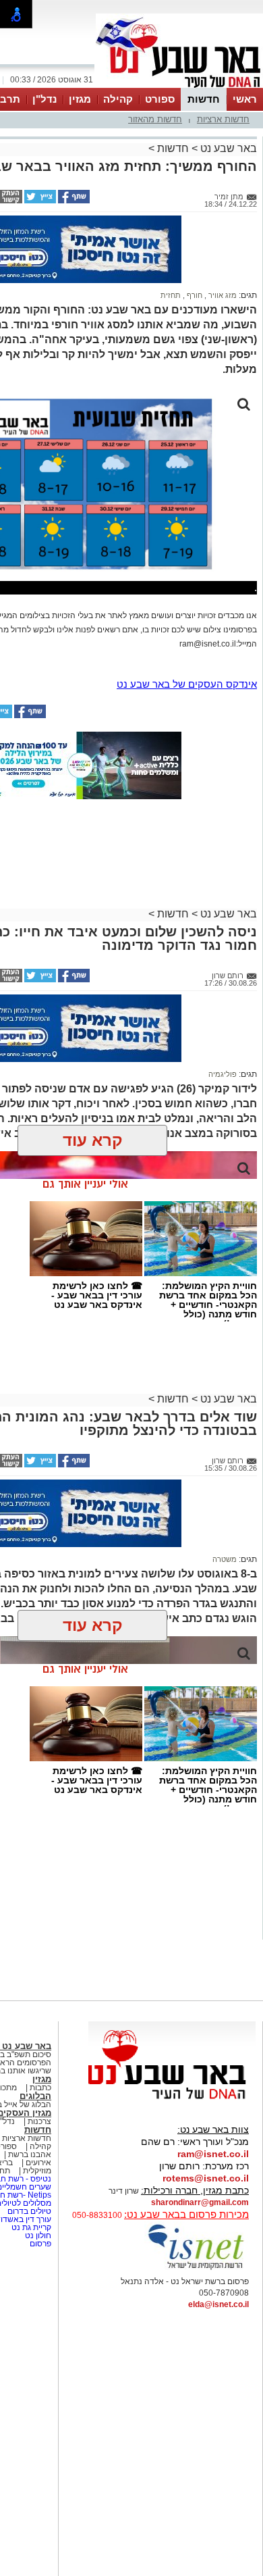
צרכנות (39, 2121)
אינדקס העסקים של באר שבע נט (187, 684)
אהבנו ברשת (30, 2154)
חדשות (204, 99)
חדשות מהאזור (155, 119)
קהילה (118, 99)
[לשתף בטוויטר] (39, 201)
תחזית (171, 295)
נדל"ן (45, 99)
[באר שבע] (179, 86)
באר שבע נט (227, 148)
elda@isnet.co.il (218, 2304)
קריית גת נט (31, 2227)
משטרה (225, 1559)
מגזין (80, 99)
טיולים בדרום (28, 2211)
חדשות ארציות (223, 119)
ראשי (245, 99)
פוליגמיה (223, 1074)
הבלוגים (35, 2096)
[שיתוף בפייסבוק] (73, 201)
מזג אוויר (222, 295)
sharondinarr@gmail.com (200, 2202)
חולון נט (37, 2236)
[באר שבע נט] (172, 2100)
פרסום (39, 2244)
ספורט (160, 99)
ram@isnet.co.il (213, 2154)
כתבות (40, 2088)
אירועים (38, 2163)
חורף (194, 295)
